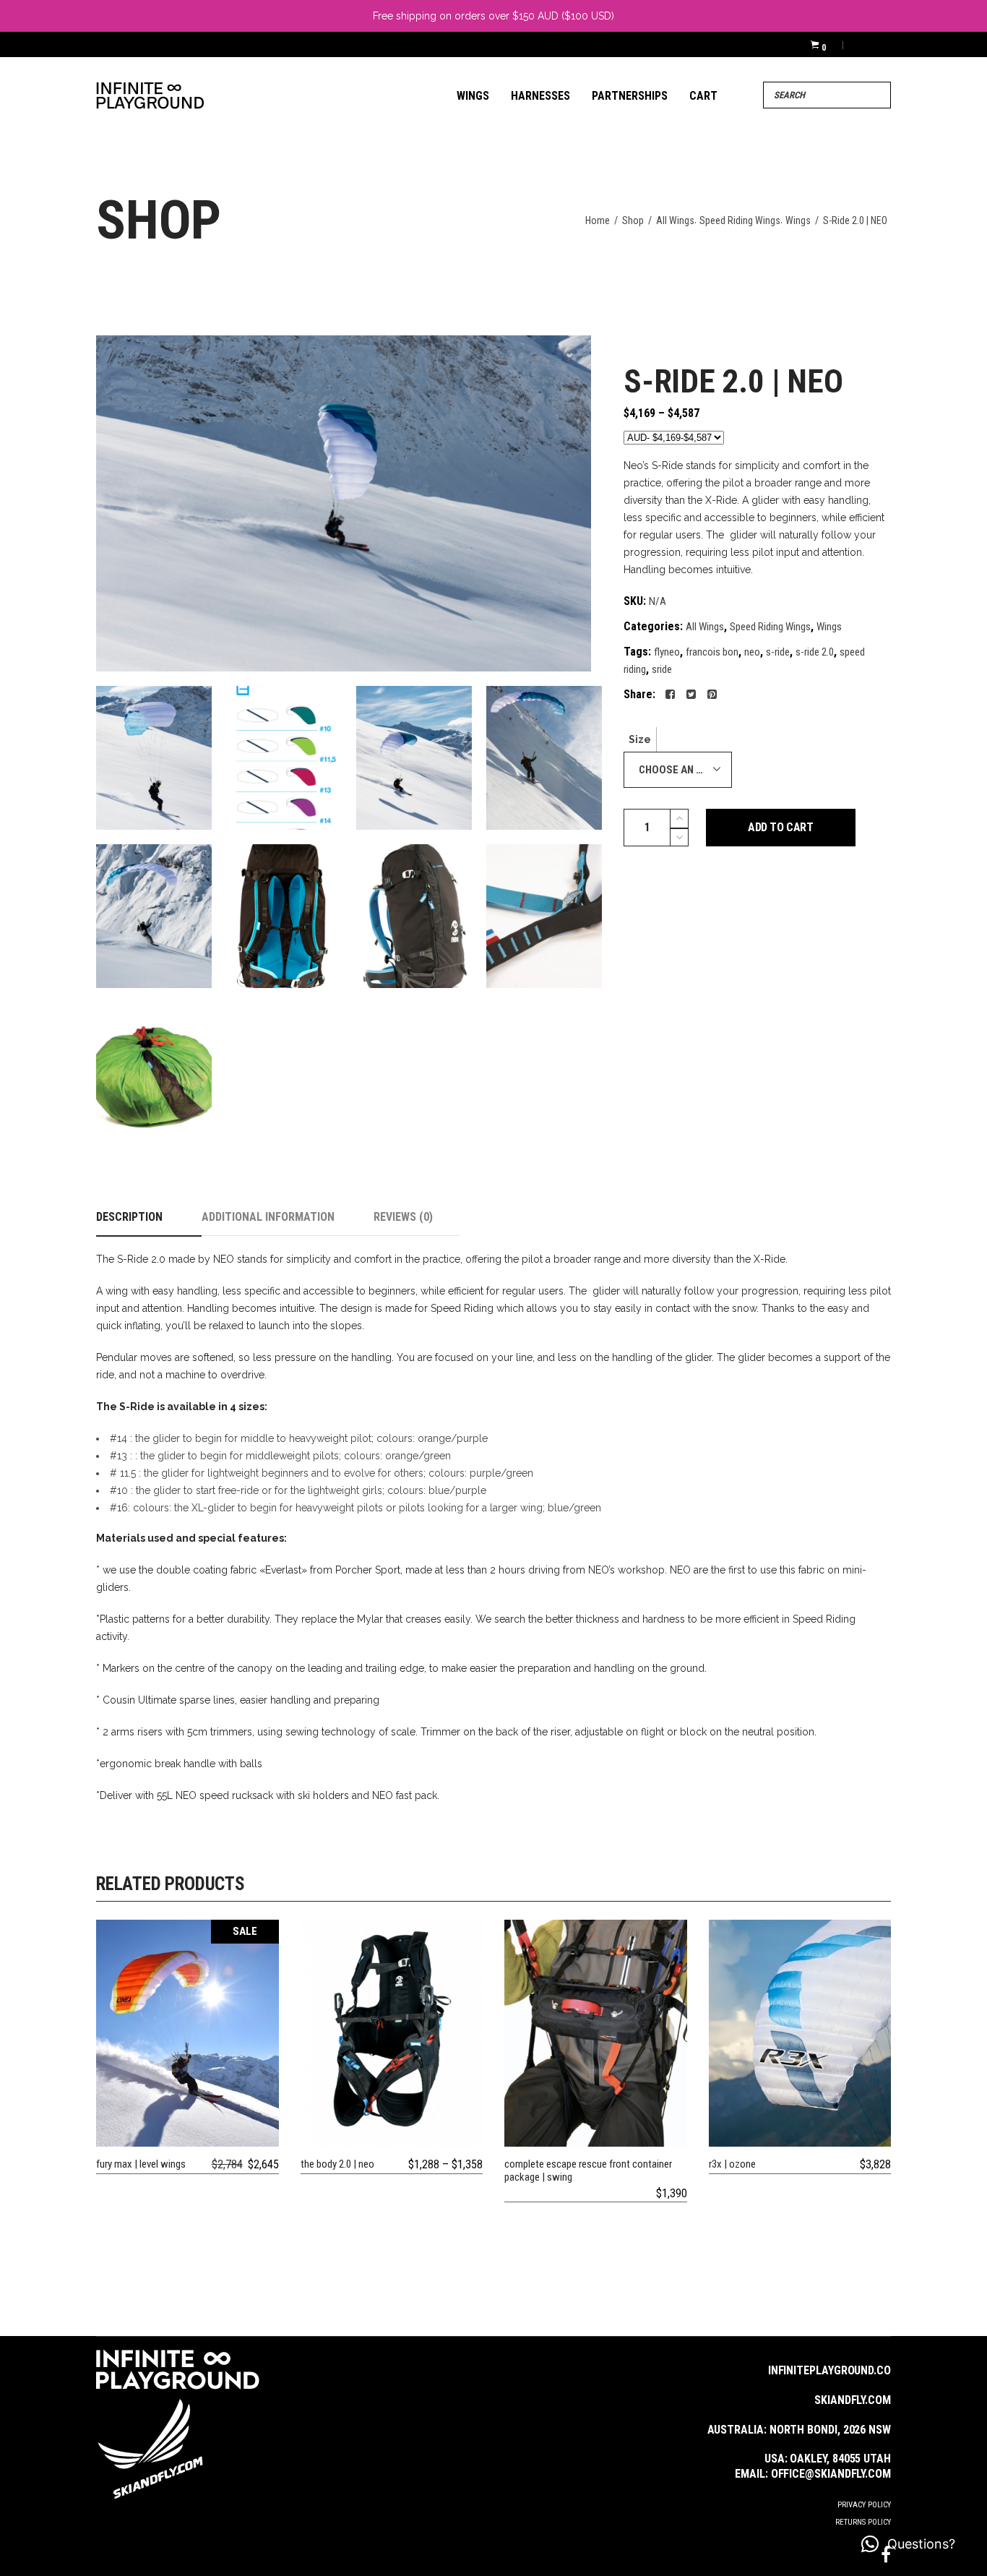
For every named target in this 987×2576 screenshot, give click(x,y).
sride (662, 669)
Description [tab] (129, 1217)
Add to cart (781, 827)
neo (752, 652)
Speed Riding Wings (740, 220)
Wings (798, 220)
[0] (815, 44)
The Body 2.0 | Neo (337, 2164)
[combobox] (678, 770)
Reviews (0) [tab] (403, 1217)
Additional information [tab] (268, 1217)
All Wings (675, 220)
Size (640, 739)
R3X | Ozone (732, 2164)
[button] (908, 2544)
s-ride (778, 652)
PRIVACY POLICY (864, 2505)
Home (598, 220)
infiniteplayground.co (829, 2370)
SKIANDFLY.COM (853, 2400)
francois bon (712, 652)
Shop (633, 220)
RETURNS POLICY (863, 2522)
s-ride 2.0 (815, 652)
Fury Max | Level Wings (141, 2164)
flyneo (667, 652)
